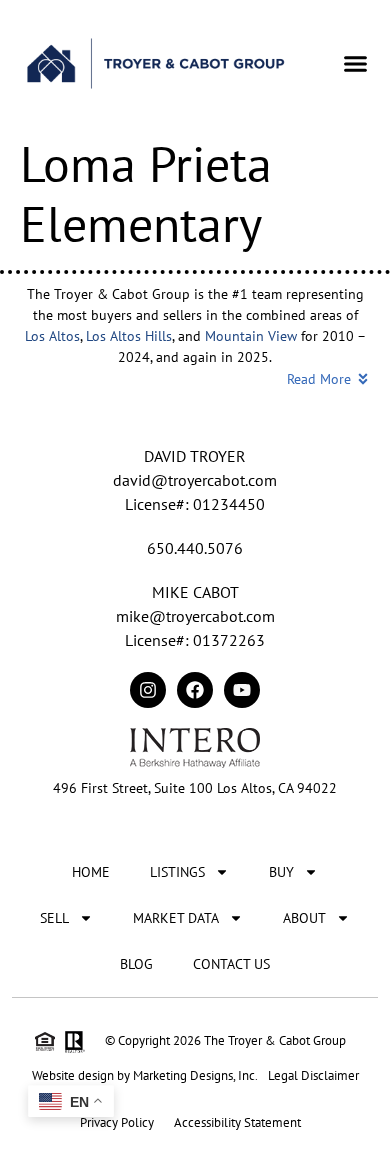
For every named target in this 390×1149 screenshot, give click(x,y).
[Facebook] (195, 690)
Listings (177, 872)
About (304, 918)
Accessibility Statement (237, 1122)
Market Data (176, 918)
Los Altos (52, 336)
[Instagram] (148, 690)
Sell (54, 918)
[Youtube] (242, 690)
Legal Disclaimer (313, 1075)
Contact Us (231, 964)
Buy (281, 872)
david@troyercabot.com (195, 480)
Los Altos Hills (129, 336)
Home (91, 872)
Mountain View (251, 336)
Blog (136, 964)
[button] (356, 63)
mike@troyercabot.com (195, 616)
